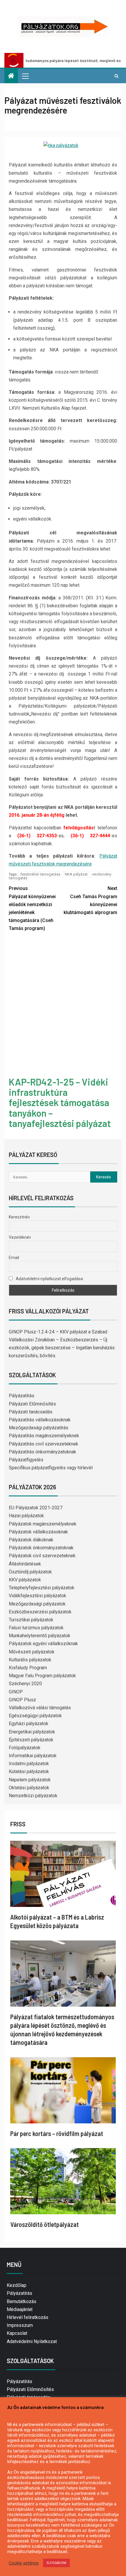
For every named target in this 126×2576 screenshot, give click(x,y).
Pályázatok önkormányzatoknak (41, 1548)
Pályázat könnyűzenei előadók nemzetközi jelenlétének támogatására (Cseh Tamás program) (32, 908)
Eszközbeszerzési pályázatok (40, 1612)
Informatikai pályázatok (33, 1756)
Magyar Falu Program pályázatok (42, 1676)
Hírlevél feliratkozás (28, 2317)
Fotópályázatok (25, 1748)
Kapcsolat (17, 2333)
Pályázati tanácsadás (31, 1412)
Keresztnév (19, 1217)
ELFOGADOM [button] (56, 2563)
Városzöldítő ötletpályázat (45, 2224)
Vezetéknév (20, 1237)
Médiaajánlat (20, 2309)
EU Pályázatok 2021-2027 (36, 1508)
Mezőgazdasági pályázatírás (39, 1428)
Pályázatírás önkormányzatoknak (42, 1452)
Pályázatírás (22, 1396)
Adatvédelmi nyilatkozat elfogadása (49, 1279)
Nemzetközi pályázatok (33, 1796)
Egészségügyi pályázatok (35, 1716)
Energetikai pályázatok (32, 1732)
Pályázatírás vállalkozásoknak (40, 1420)
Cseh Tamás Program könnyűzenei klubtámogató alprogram (90, 900)
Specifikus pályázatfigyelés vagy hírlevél (51, 1468)
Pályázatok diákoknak (31, 1540)
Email (14, 1258)
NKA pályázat (76, 874)
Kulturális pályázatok (30, 1660)
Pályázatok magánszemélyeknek (43, 1524)
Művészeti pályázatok (32, 1652)
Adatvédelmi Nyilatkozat (32, 2341)
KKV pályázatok (25, 1580)
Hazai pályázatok (26, 1516)
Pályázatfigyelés (26, 1460)
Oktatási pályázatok (29, 1788)
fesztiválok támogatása (40, 874)
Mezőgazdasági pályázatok (37, 1604)
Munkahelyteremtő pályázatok (40, 1636)
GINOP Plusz (22, 1700)
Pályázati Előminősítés (32, 1404)
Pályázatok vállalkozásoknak (38, 1532)
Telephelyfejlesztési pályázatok (42, 1588)
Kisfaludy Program (28, 1668)
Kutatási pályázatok (29, 1771)
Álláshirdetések (25, 1564)
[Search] (116, 76)
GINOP (16, 1692)
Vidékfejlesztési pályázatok (38, 1596)
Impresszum (20, 2325)
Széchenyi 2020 (25, 1684)
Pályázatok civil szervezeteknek (42, 1556)
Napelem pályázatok (30, 1780)
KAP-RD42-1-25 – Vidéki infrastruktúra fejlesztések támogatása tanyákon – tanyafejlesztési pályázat (60, 1102)
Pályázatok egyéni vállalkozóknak (43, 1644)
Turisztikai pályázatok (31, 1620)
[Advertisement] (63, 1005)
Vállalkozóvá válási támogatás (40, 1708)
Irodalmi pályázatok (29, 1764)
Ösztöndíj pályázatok (30, 1572)
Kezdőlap (17, 2285)
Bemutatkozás (22, 2301)
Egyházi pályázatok (29, 1724)
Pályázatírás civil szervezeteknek (44, 1444)
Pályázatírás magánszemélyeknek (44, 1436)
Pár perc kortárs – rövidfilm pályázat (57, 2133)
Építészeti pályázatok (31, 1740)
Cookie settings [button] (24, 2563)
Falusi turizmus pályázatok (36, 1628)
